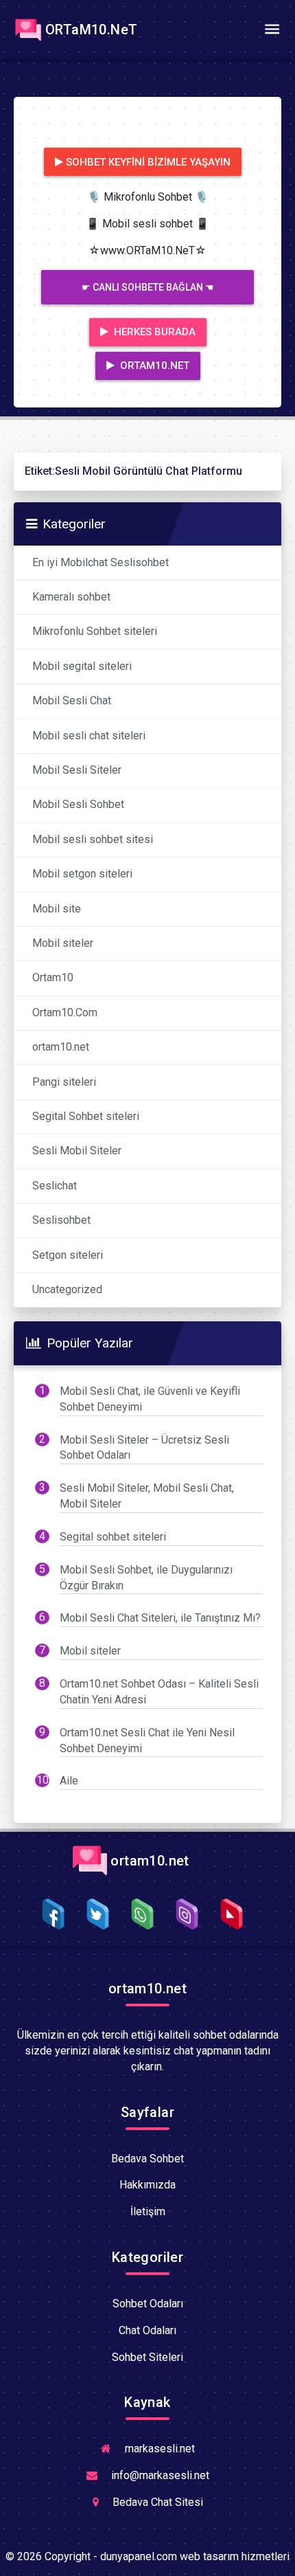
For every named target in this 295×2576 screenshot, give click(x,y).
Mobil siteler (63, 943)
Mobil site (57, 909)
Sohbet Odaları (148, 2304)
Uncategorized (67, 1289)
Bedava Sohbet (147, 2159)
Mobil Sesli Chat (72, 701)
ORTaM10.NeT (91, 30)
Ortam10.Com (65, 1012)
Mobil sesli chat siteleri (89, 736)
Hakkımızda (147, 2185)
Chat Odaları (147, 2330)
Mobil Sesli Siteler (77, 770)
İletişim (148, 2211)
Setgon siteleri (68, 1255)
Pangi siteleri (64, 1082)
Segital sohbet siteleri (113, 1537)
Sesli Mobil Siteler (77, 1151)
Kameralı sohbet (71, 597)
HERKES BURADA (153, 332)
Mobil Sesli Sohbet (78, 804)
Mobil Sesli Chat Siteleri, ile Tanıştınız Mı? (160, 1618)
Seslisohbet (61, 1220)
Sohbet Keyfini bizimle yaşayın (148, 162)
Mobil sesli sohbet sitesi (93, 839)
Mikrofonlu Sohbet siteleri (95, 631)
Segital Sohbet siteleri (86, 1116)
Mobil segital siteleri (82, 666)
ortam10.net (61, 1047)
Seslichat (55, 1186)
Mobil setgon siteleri (82, 874)
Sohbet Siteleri (147, 2357)
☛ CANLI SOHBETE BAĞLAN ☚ (148, 287)
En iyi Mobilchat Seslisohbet (101, 562)
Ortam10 (53, 977)
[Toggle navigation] (272, 30)
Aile (69, 1781)
